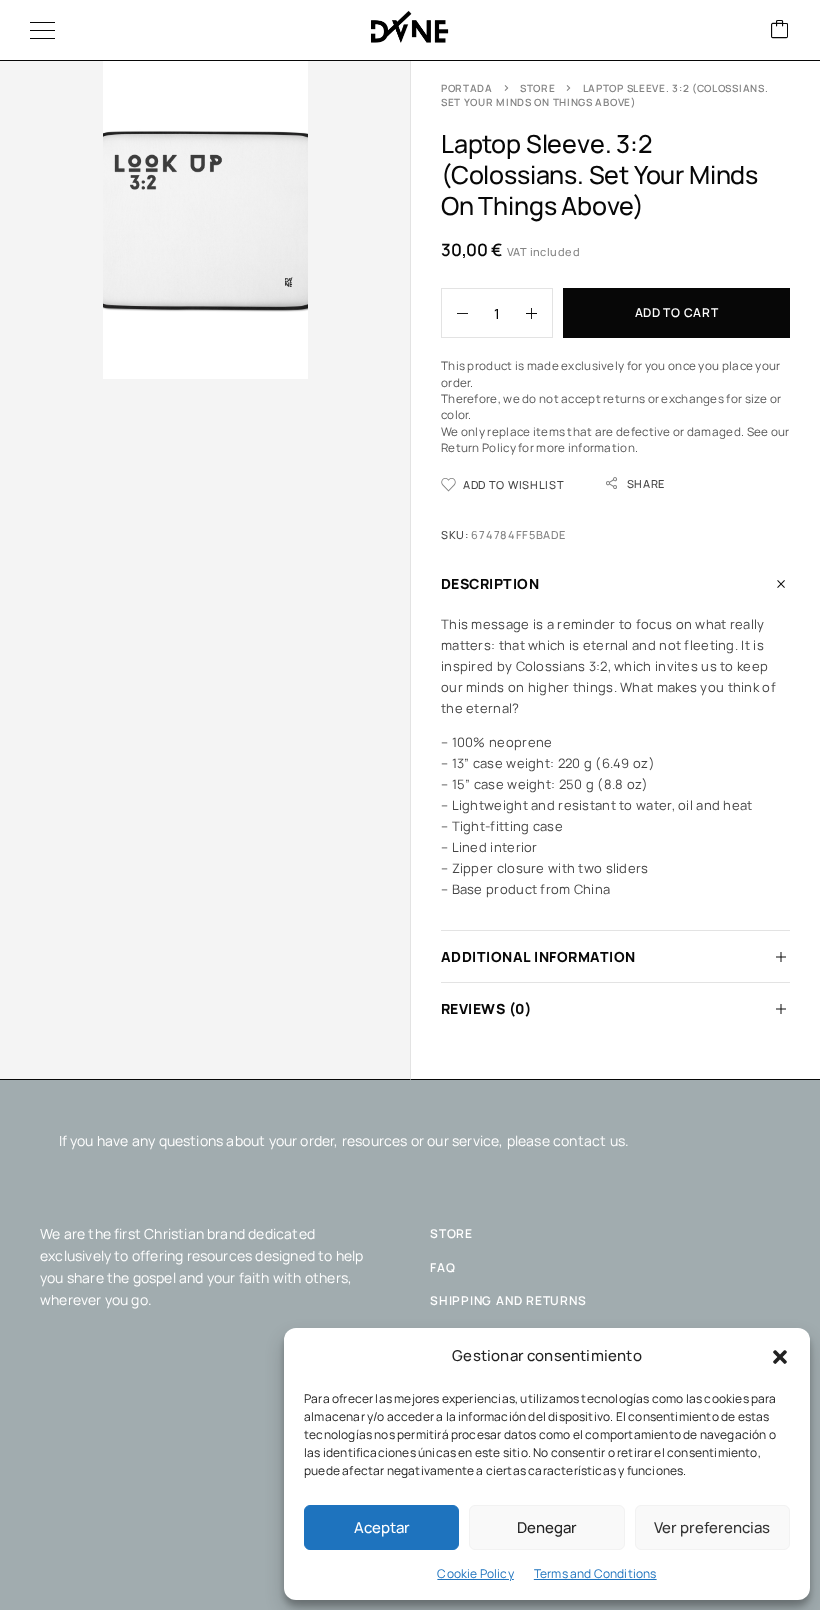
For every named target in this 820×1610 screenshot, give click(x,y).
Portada (467, 88)
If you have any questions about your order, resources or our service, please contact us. (344, 1140)
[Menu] (42, 30)
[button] (780, 1357)
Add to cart (677, 312)
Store (538, 88)
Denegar (547, 1527)
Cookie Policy (475, 1573)
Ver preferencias (712, 1527)
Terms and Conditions (595, 1573)
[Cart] (780, 30)
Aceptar (382, 1527)
